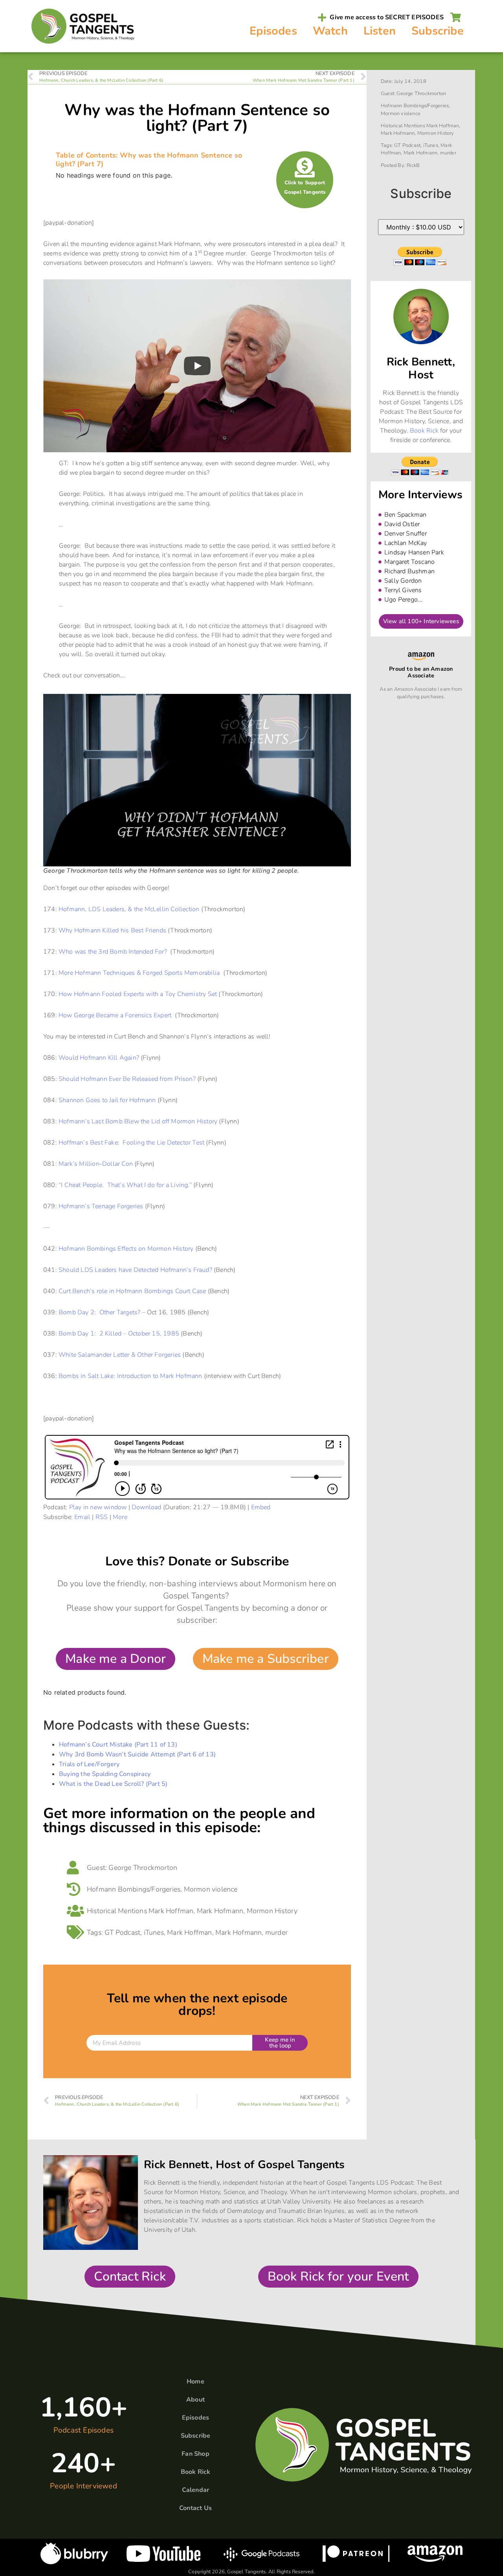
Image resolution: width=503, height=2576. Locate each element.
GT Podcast (122, 1932)
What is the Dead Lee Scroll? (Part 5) (113, 1784)
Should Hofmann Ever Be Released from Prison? (127, 1079)
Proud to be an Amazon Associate (421, 672)
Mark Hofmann (220, 1911)
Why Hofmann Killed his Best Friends (112, 930)
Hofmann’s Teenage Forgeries (101, 1206)
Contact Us (196, 2508)
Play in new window (98, 1507)
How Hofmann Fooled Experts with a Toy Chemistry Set (138, 994)
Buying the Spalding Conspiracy (105, 1774)
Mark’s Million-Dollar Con (96, 1164)
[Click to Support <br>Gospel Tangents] (305, 167)
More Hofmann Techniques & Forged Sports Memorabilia (139, 973)
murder (276, 1932)
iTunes (154, 1932)
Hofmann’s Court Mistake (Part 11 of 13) (118, 1745)
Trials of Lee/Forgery (89, 1764)
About (196, 2400)
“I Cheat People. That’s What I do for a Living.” (125, 1185)
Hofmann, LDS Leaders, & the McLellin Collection (129, 909)
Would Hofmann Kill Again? (99, 1058)
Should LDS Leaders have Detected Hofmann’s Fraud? (135, 1270)
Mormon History (272, 1911)
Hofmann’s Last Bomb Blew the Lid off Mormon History (138, 1121)
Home (196, 2382)
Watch (330, 31)
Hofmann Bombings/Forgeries (134, 1889)
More (120, 1517)
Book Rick (424, 431)
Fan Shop (196, 2454)
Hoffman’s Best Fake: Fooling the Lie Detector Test (131, 1143)
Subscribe (438, 31)
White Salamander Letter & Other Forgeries (120, 1355)
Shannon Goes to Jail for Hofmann (107, 1100)
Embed (261, 1507)
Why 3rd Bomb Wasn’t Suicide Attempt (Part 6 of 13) (137, 1754)
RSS (102, 1517)
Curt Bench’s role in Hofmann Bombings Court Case (132, 1291)
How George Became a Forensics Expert (116, 1015)
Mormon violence (211, 1889)
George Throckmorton (143, 1868)
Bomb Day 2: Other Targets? (99, 1312)
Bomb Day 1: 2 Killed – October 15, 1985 (119, 1334)
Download (147, 1507)
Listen (380, 31)
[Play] (197, 366)
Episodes (273, 31)
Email (82, 1517)
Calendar (196, 2490)
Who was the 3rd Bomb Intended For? (113, 952)
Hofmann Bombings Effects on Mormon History (126, 1249)
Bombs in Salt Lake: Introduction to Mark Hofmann (130, 1376)
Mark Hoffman (171, 1911)
